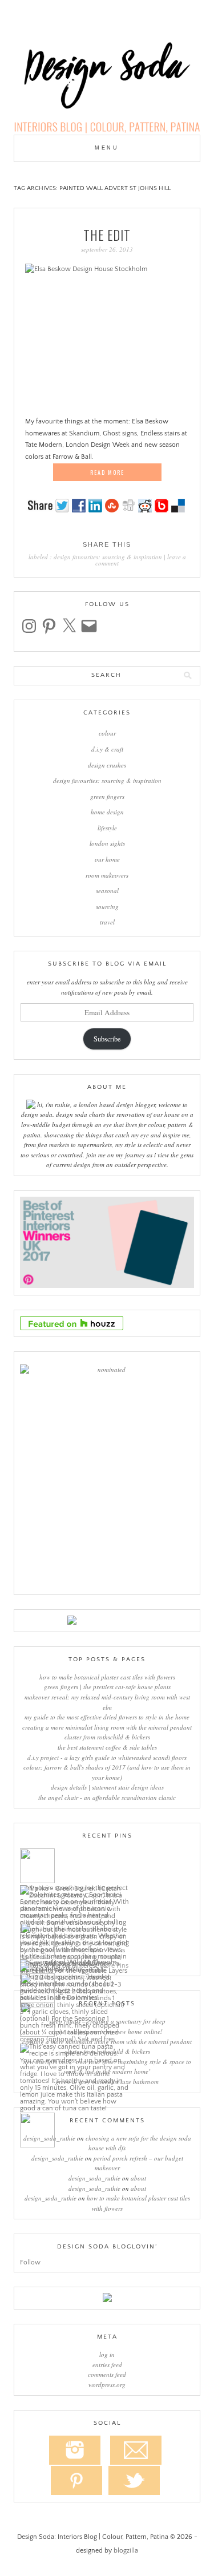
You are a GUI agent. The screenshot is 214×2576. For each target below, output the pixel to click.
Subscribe (107, 1039)
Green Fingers (107, 796)
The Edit (107, 235)
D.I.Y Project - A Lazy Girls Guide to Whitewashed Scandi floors (107, 1757)
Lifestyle (107, 828)
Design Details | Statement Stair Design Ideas (107, 1787)
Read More (107, 472)
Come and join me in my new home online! (107, 2031)
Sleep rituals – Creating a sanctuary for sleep (107, 2021)
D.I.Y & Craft (107, 749)
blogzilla (126, 2551)
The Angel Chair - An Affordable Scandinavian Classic (107, 1797)
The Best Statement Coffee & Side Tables (107, 1747)
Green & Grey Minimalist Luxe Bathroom (107, 2082)
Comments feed (107, 2374)
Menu (107, 148)
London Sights (107, 843)
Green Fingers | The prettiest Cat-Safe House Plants (107, 1687)
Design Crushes (107, 765)
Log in (107, 2354)
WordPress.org (107, 2385)
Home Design (107, 812)
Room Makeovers (107, 875)
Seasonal (107, 891)
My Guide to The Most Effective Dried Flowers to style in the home (107, 1717)
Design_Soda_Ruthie (49, 2138)
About (138, 2178)
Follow (30, 2262)
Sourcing (107, 907)
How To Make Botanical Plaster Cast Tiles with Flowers (107, 1677)
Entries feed (107, 2365)
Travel (107, 922)
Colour (107, 733)
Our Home (107, 859)
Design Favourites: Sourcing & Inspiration (108, 557)
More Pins (114, 1966)
